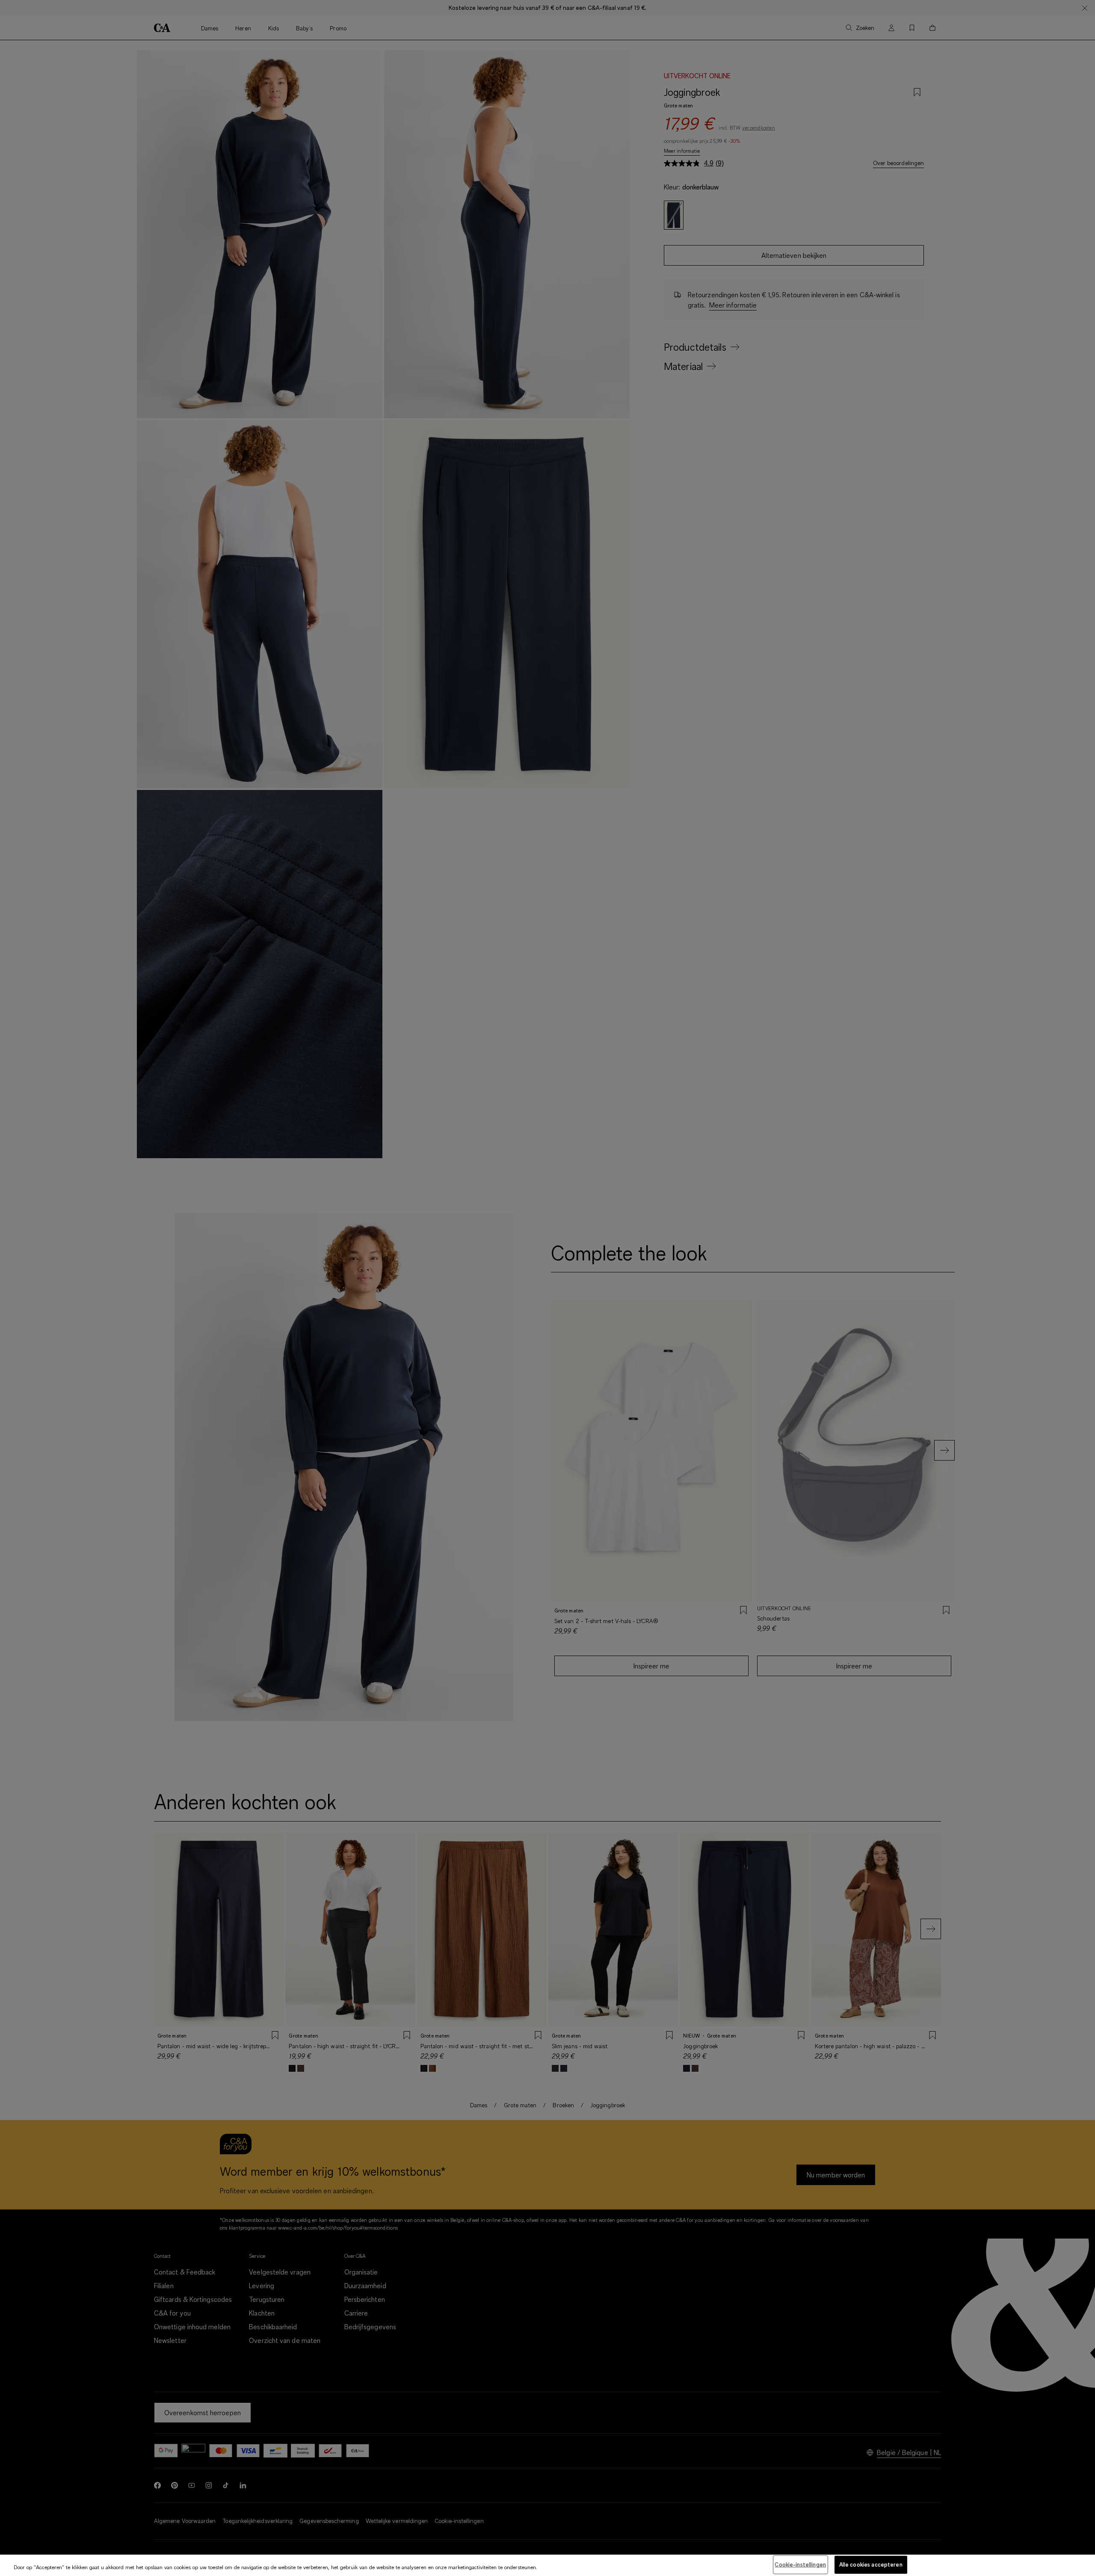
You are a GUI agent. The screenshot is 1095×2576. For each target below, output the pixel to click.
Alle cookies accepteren (871, 2564)
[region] (547, 2565)
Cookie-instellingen (800, 2564)
